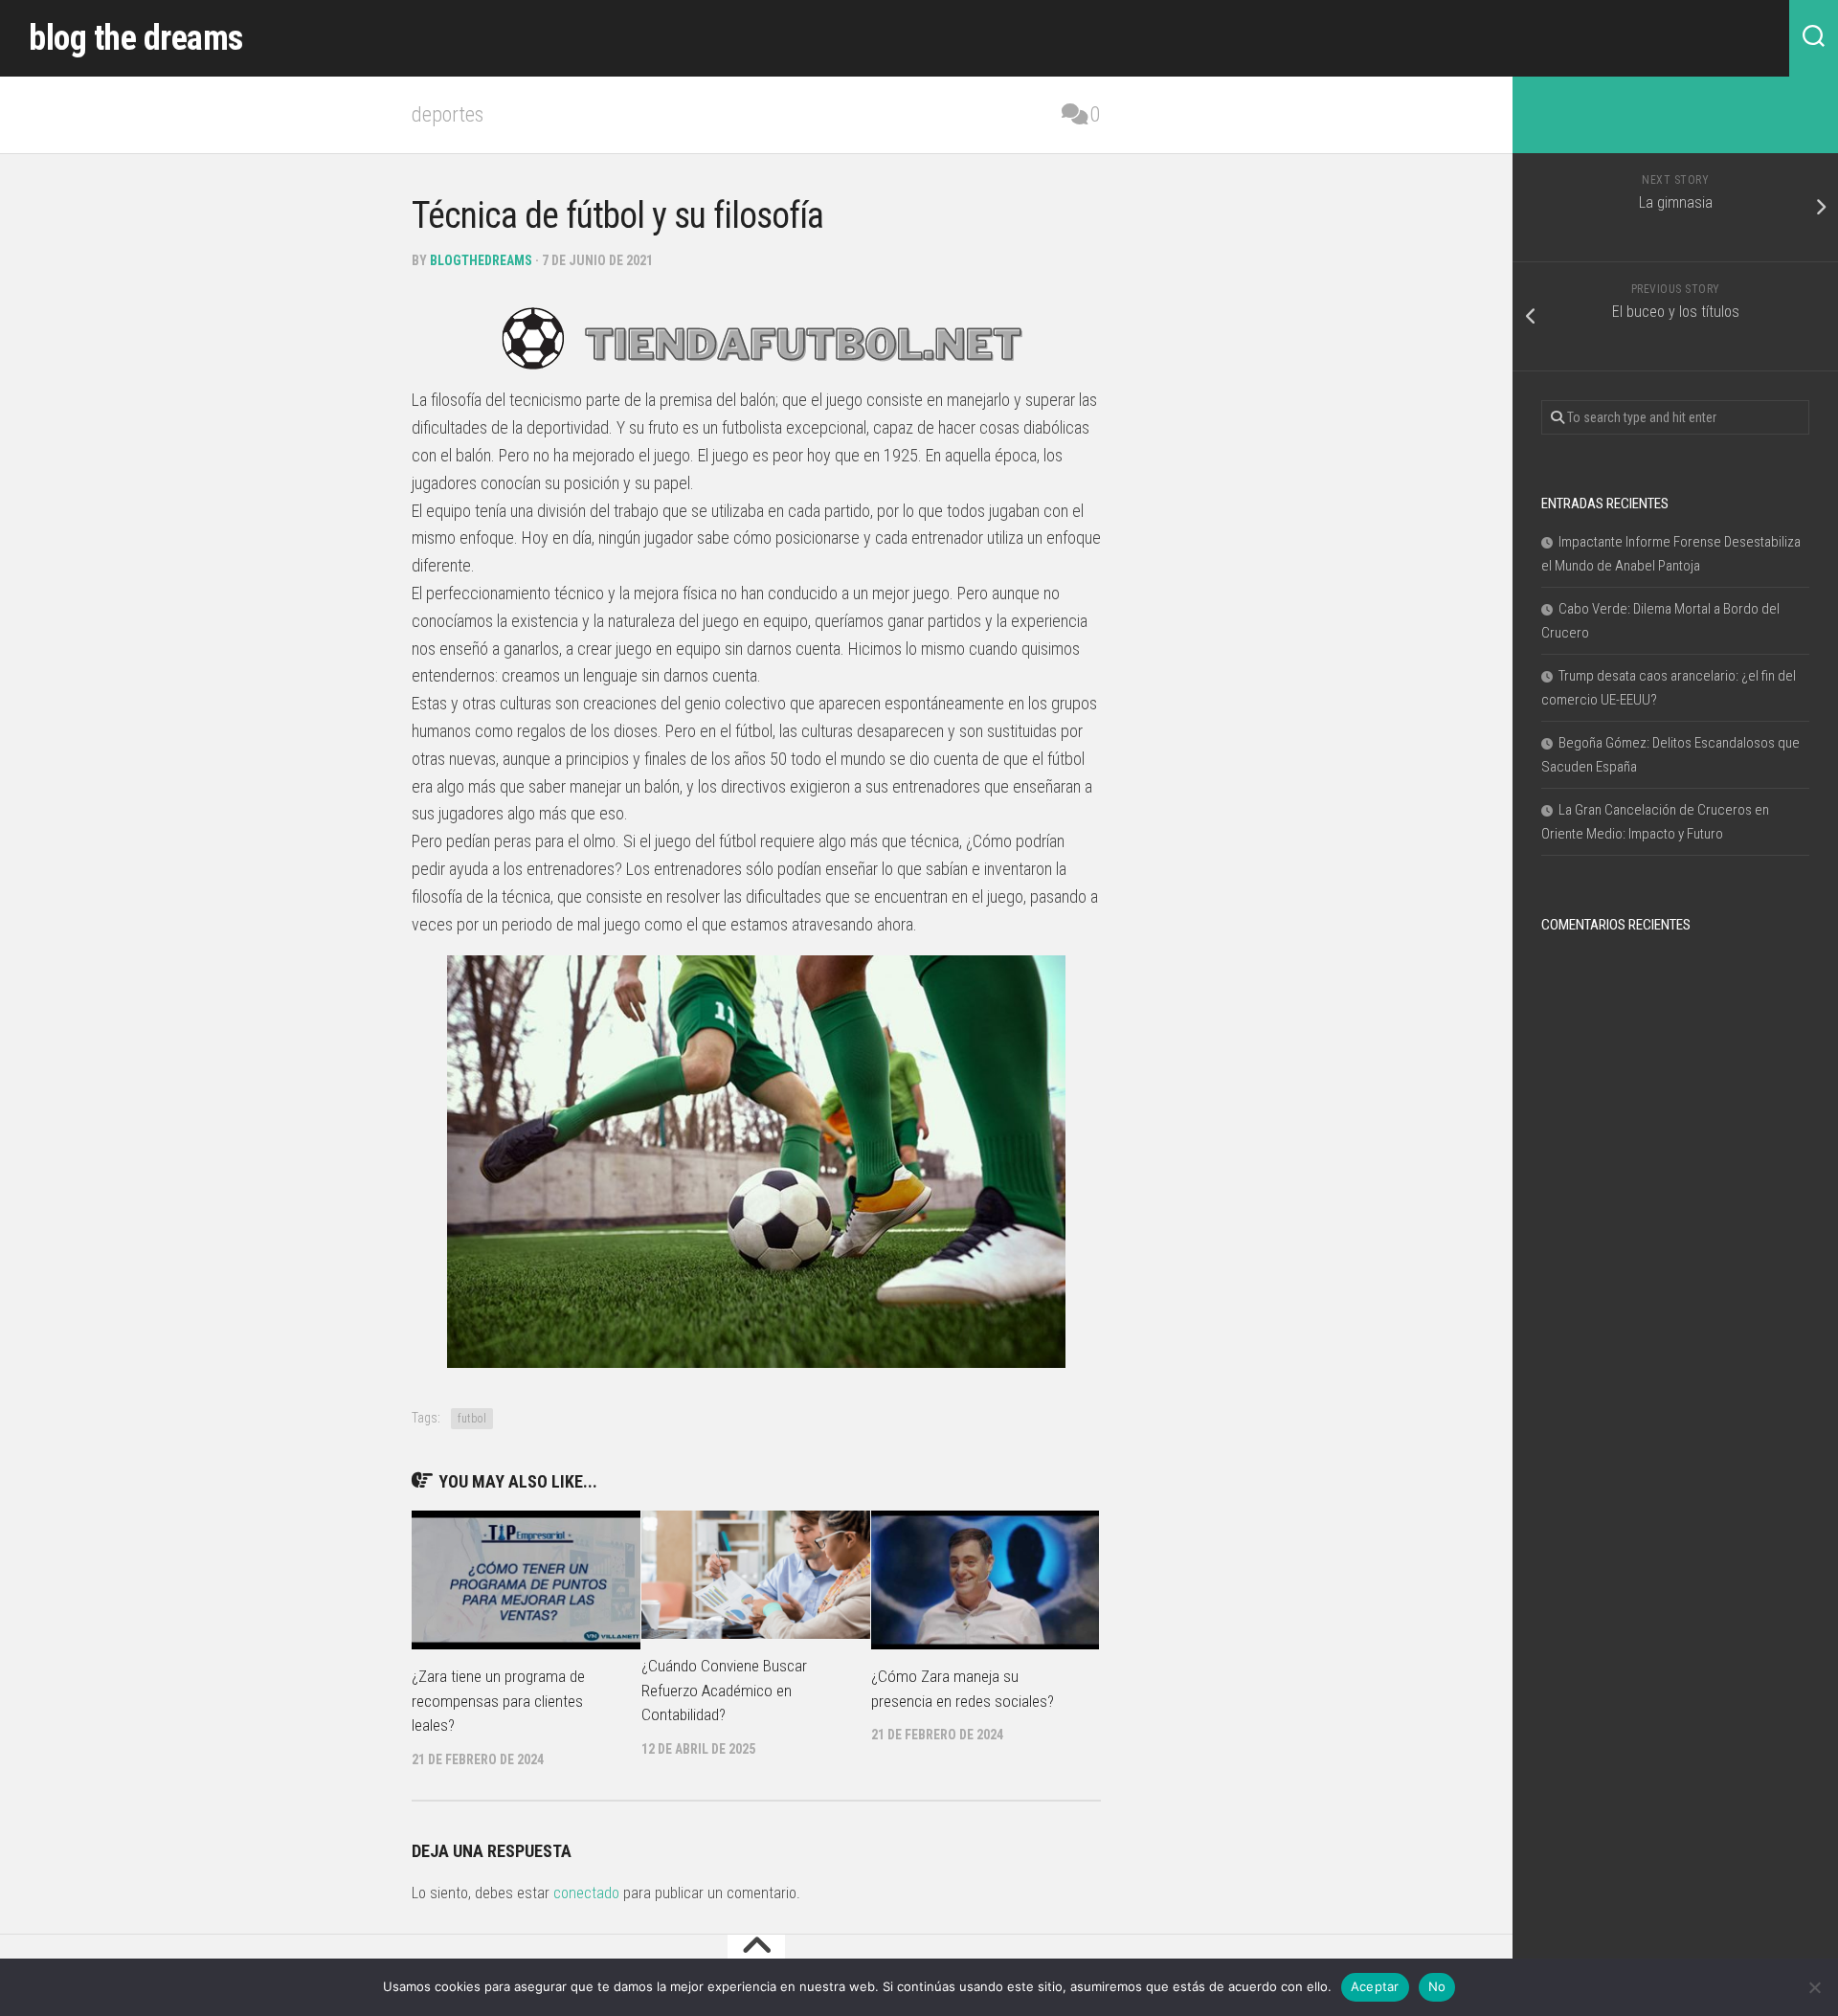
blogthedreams (481, 260)
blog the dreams (136, 38)
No (1437, 1986)
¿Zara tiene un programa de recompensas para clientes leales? (498, 1701)
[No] (1814, 1987)
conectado (586, 1893)
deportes (448, 114)
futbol (472, 1419)
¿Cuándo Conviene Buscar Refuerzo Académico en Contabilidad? (724, 1690)
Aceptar (1375, 1986)
